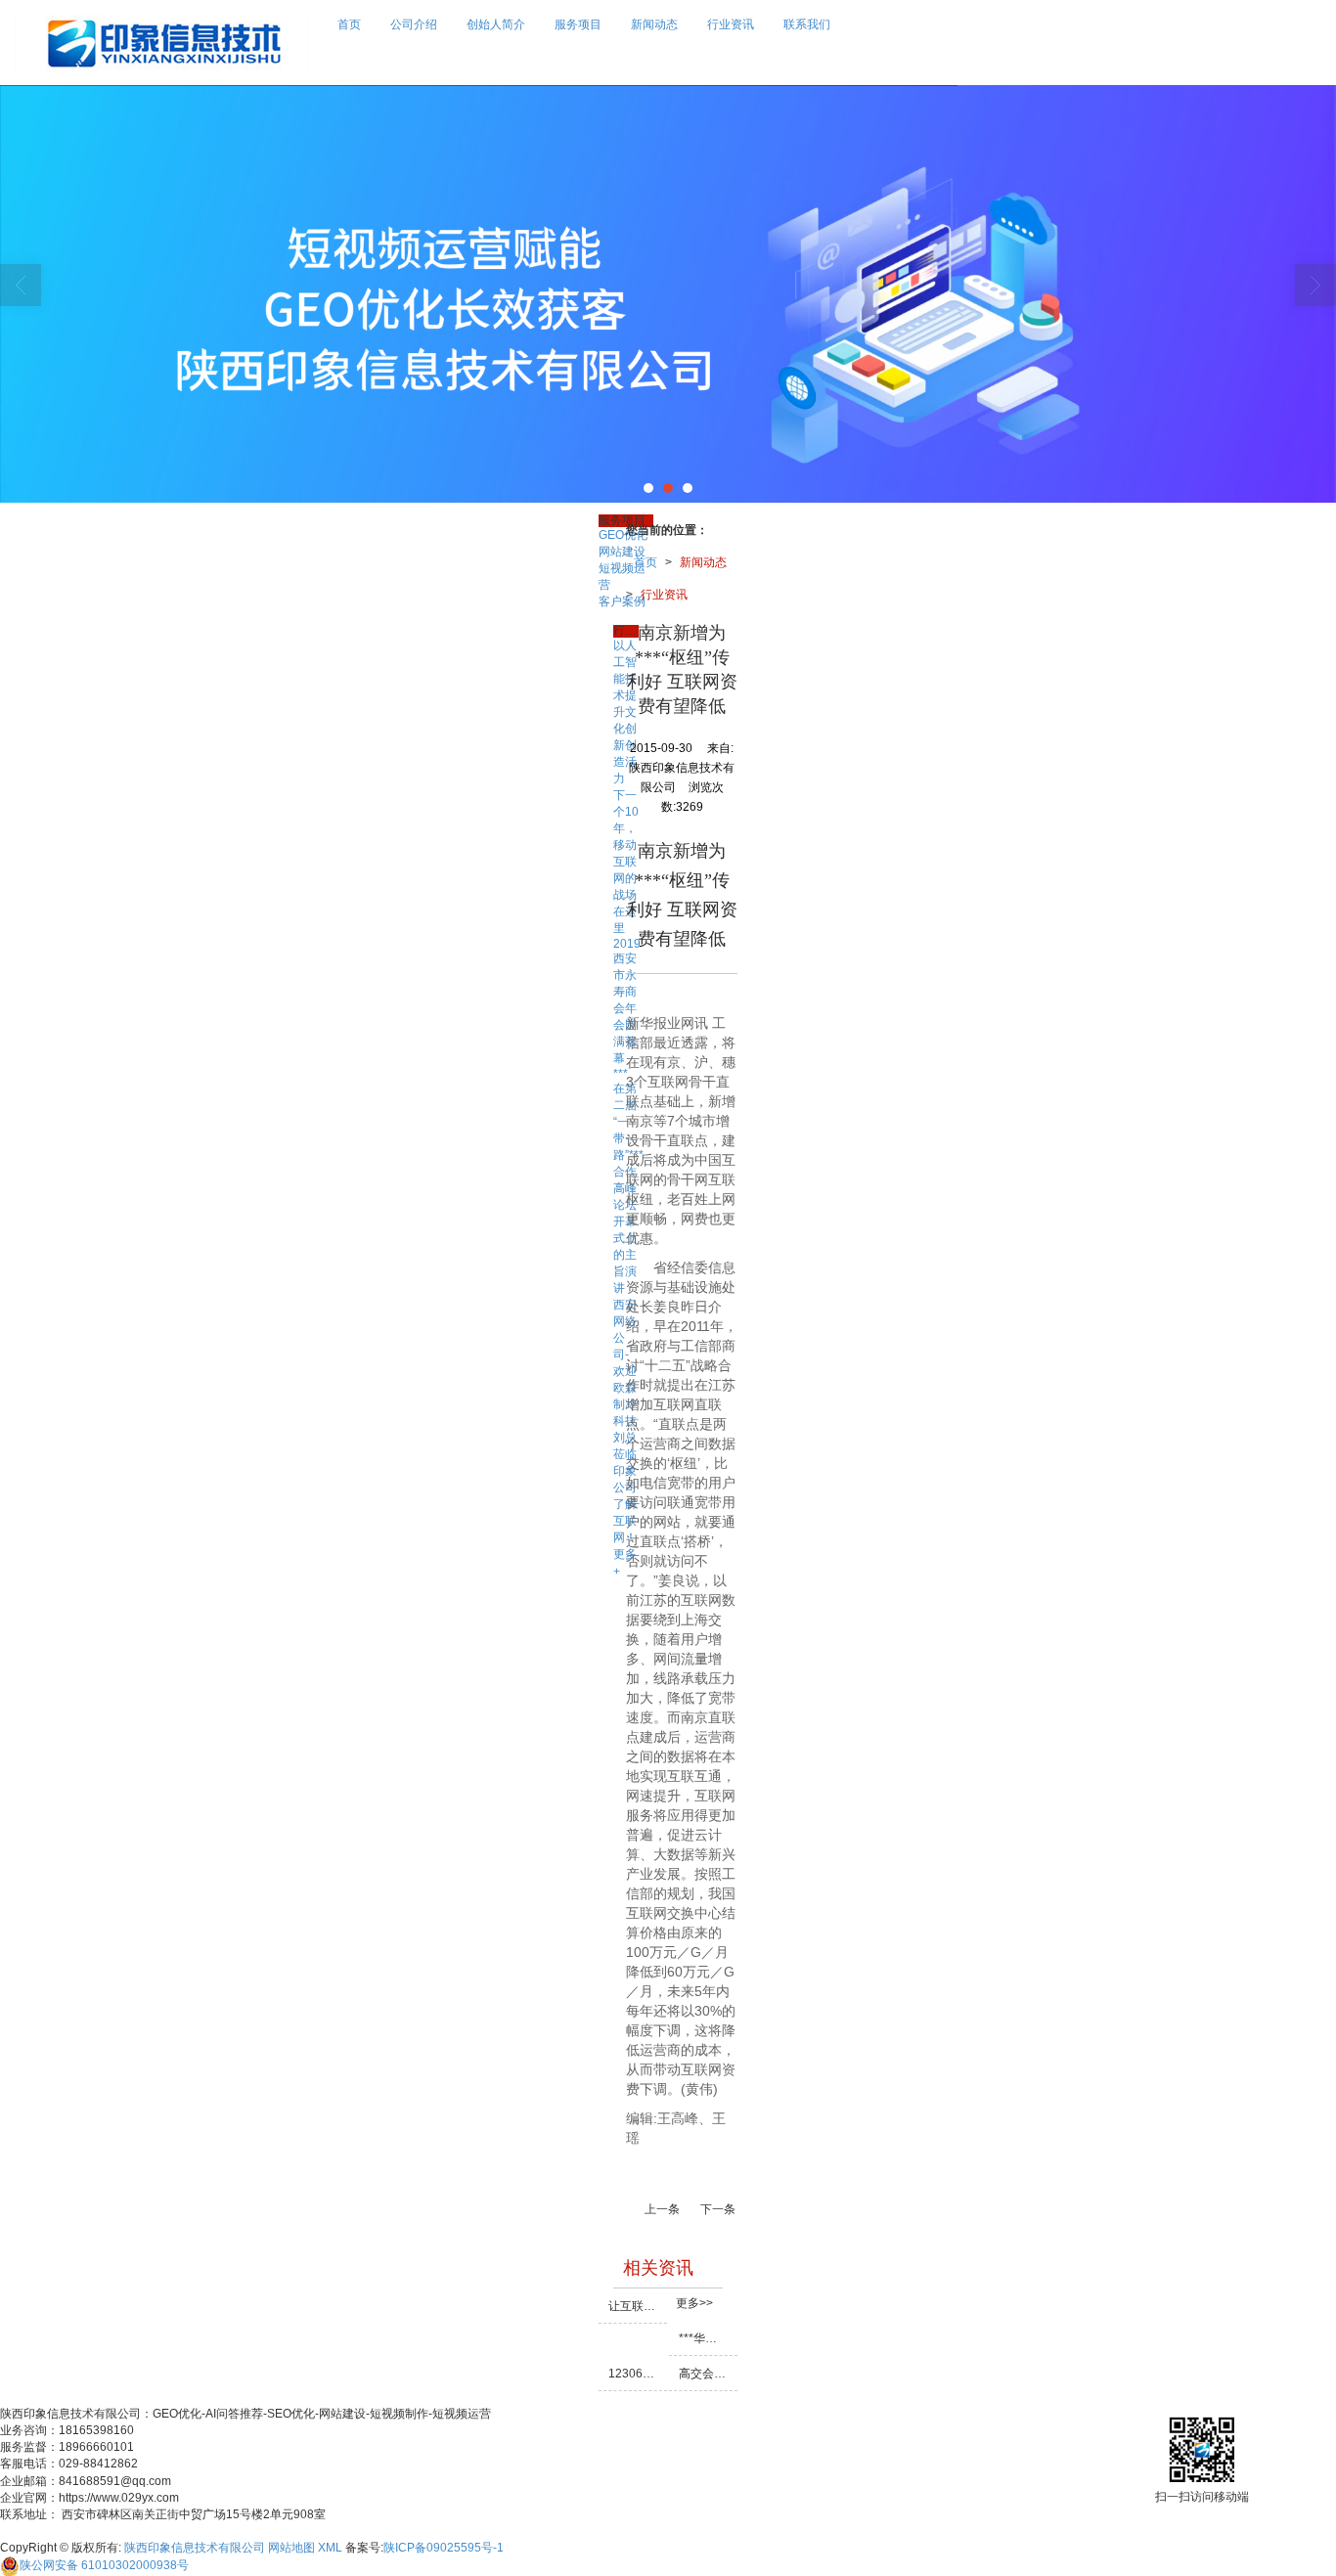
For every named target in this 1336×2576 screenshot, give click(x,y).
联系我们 (807, 24)
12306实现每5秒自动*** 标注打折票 (638, 2374)
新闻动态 (654, 24)
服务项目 (578, 24)
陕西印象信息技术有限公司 (195, 2548)
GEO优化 (623, 535)
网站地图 (291, 2548)
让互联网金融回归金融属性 (638, 2306)
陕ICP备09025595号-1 (444, 2548)
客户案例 (622, 601)
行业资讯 (731, 24)
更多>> (694, 2303)
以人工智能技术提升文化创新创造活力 (625, 712)
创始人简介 (496, 24)
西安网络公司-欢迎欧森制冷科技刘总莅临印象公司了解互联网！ (625, 1421)
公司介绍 (414, 24)
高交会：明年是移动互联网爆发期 (708, 2374)
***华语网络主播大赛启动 (708, 2338)
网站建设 (622, 552)
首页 (349, 24)
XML (330, 2548)
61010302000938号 (104, 2565)
